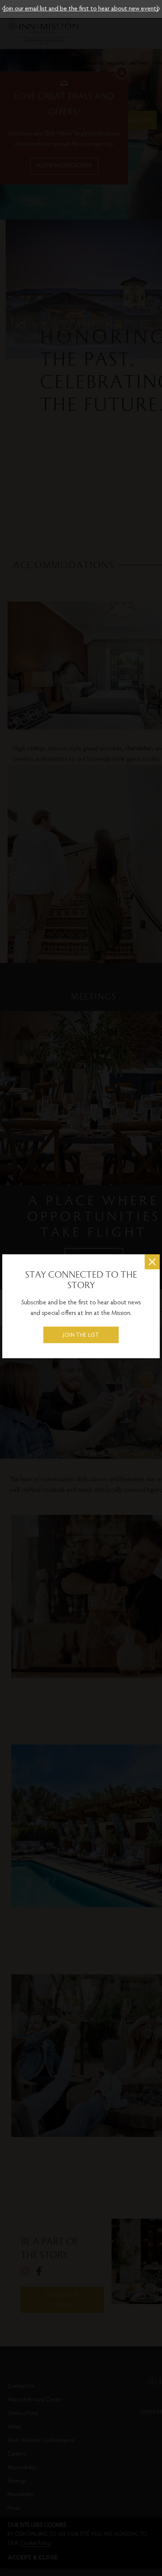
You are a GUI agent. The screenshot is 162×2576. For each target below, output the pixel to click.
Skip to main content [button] (35, 5)
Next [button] (158, 9)
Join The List (81, 1335)
